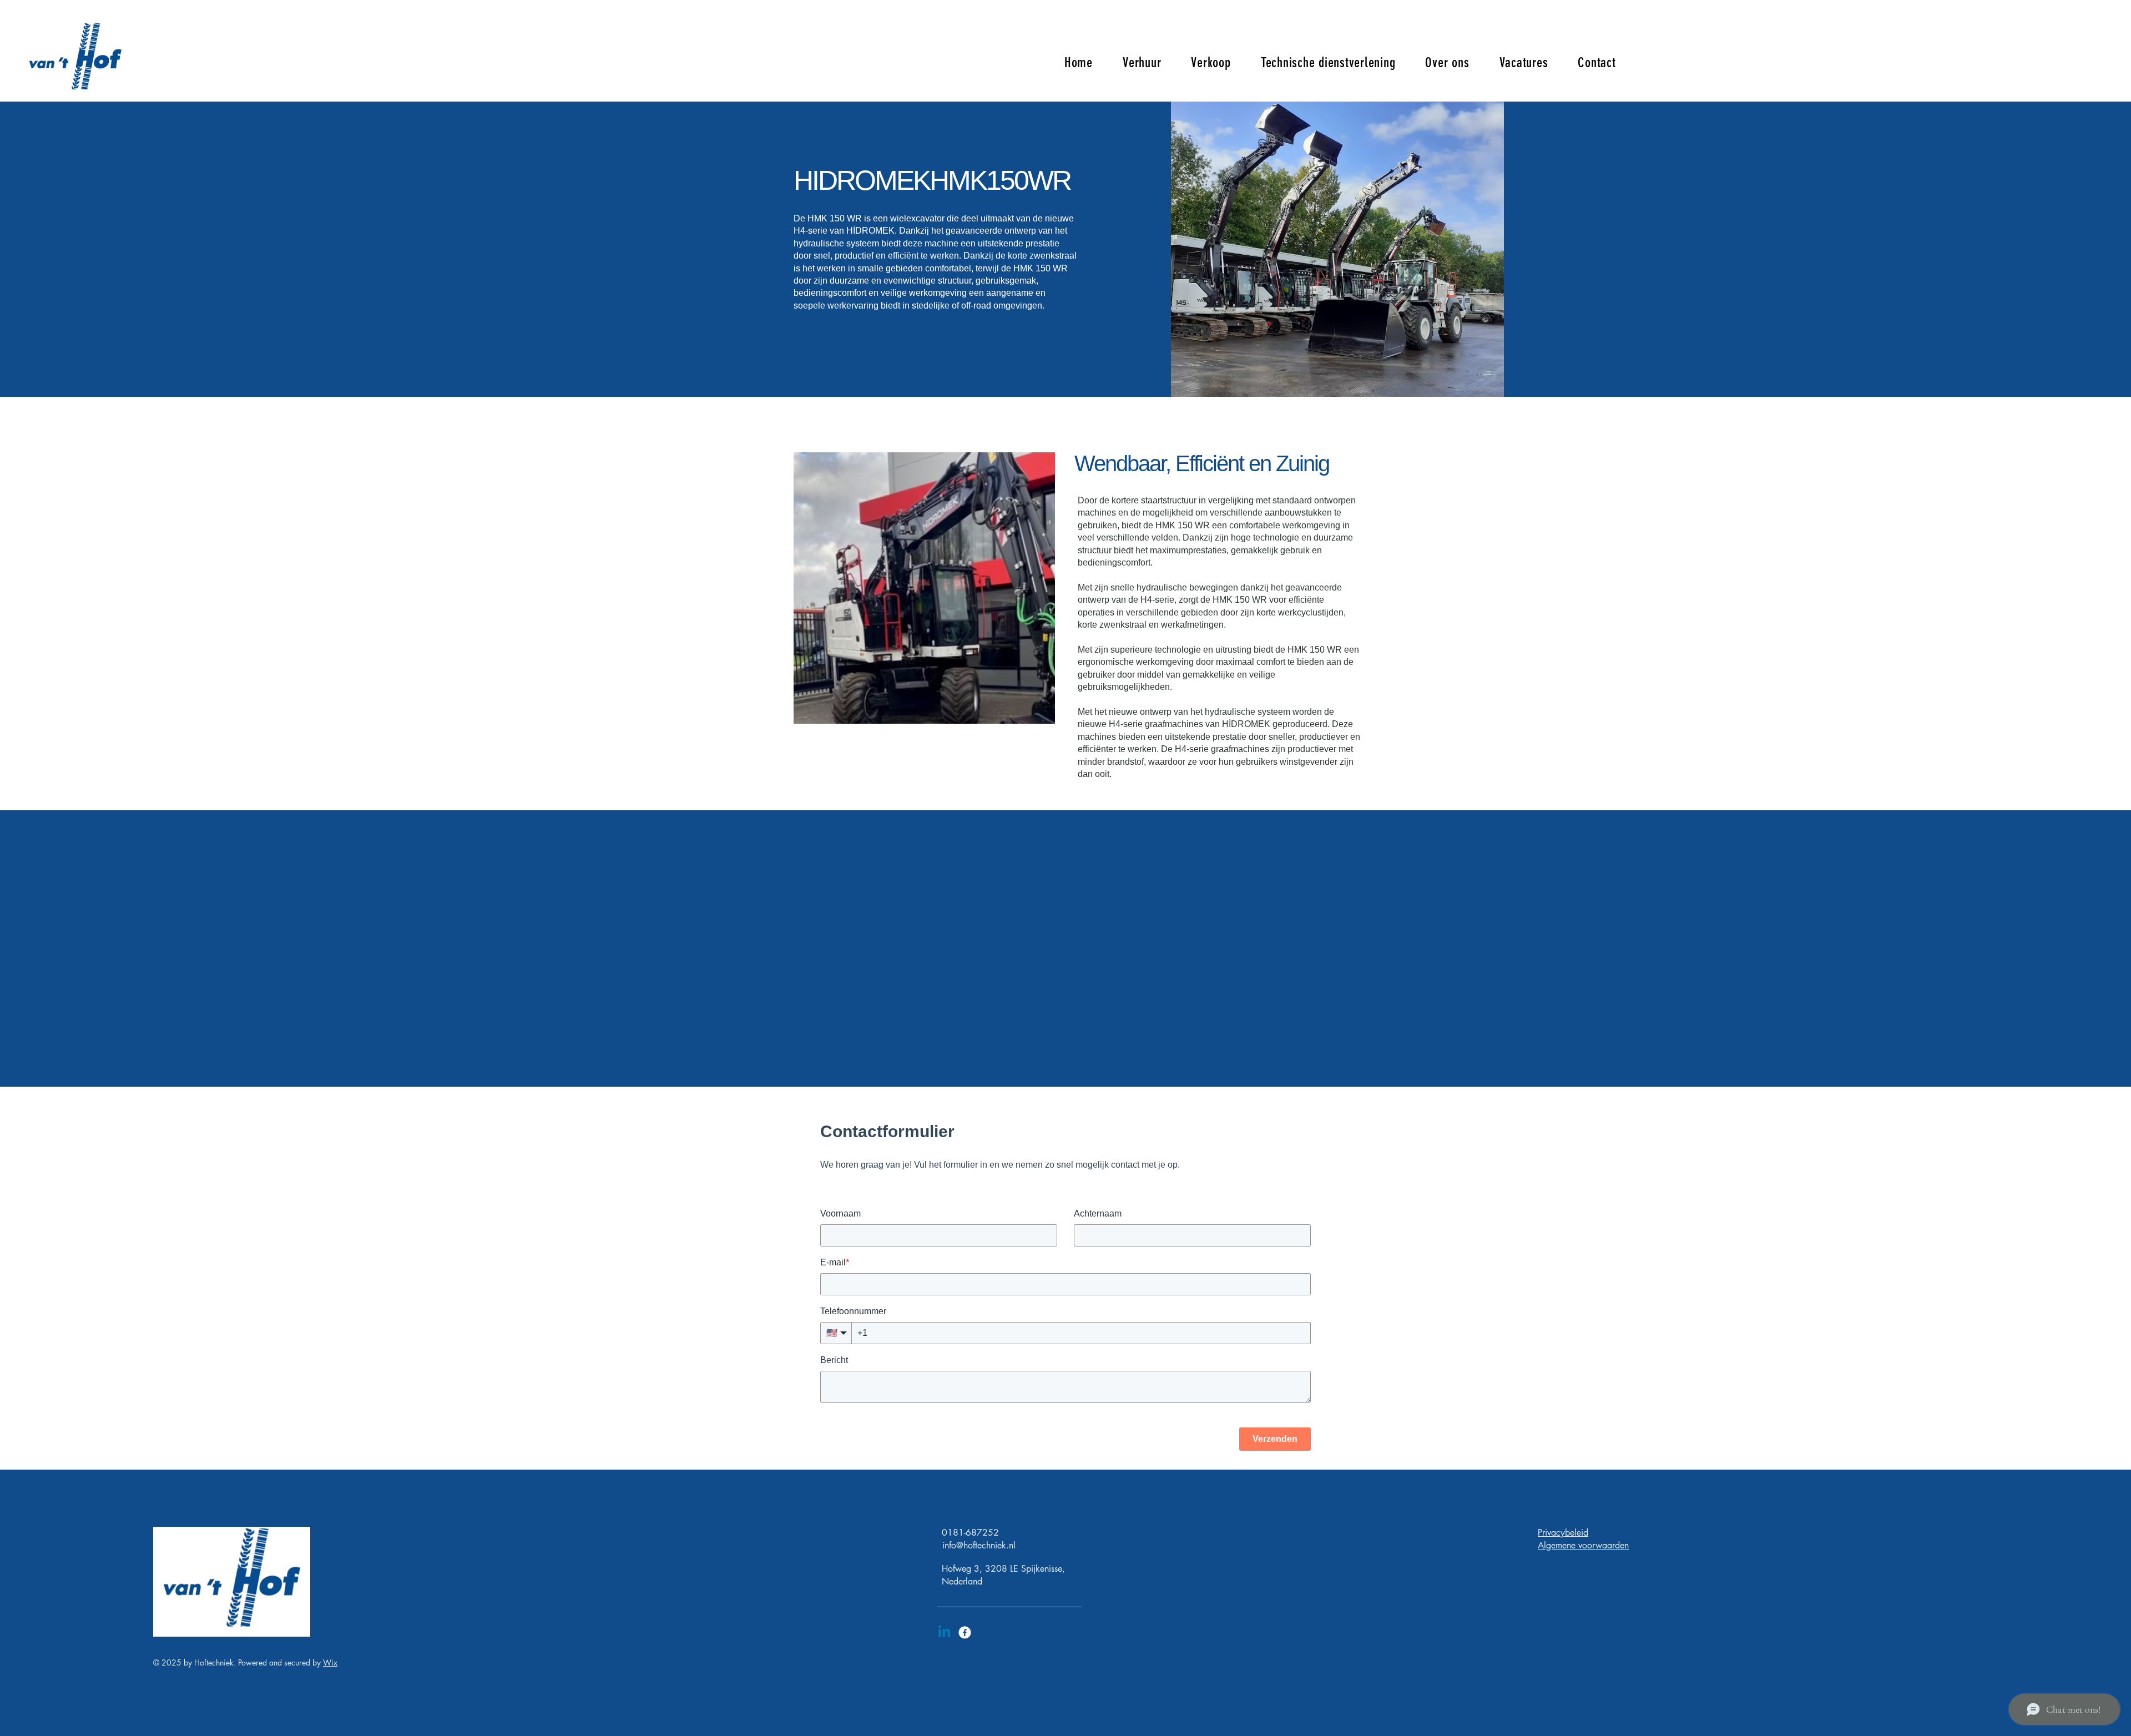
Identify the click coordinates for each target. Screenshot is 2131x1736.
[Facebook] (965, 1632)
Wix (330, 1662)
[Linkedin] (944, 1632)
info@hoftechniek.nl (979, 1545)
